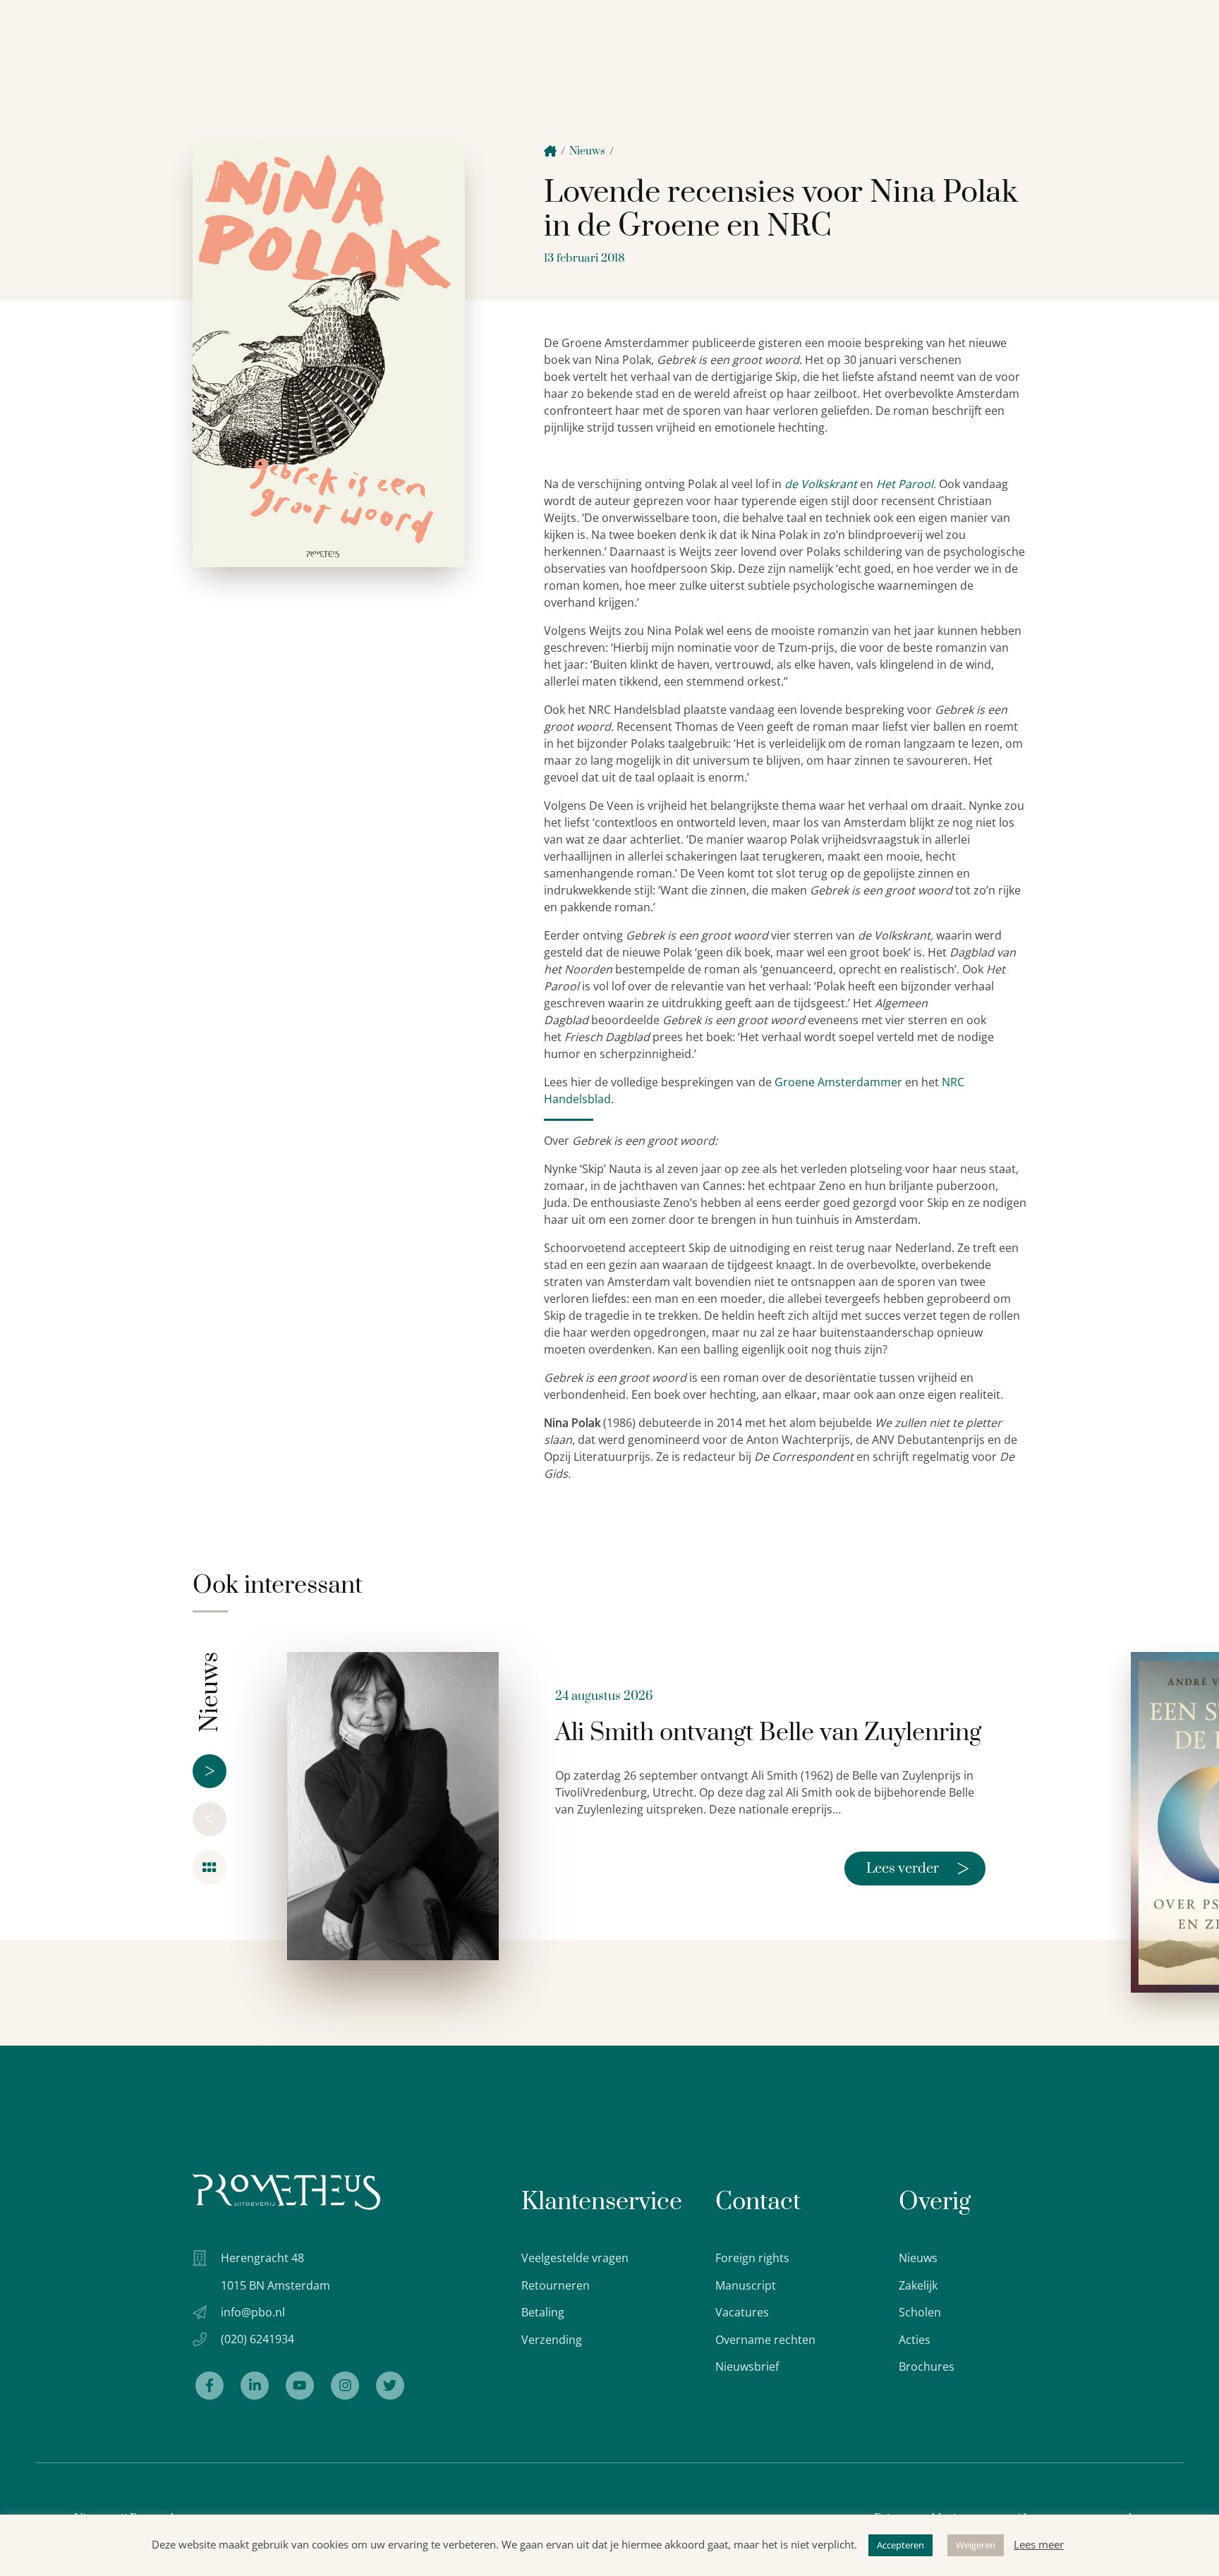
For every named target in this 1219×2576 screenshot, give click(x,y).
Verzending (552, 2340)
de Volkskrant (821, 484)
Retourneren (556, 2285)
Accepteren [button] (900, 2545)
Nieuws (587, 151)
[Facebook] (210, 2386)
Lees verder (918, 1869)
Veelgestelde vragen (575, 2258)
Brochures (927, 2367)
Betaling (543, 2312)
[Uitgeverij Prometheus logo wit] (286, 2192)
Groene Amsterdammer (838, 1082)
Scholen (920, 2312)
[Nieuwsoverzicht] (210, 1867)
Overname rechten (765, 2340)
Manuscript (746, 2285)
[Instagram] (345, 2386)
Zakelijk (918, 2285)
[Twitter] (390, 2386)
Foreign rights (752, 2258)
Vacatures (742, 2312)
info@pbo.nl (253, 2312)
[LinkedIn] (255, 2386)
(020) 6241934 (257, 2339)
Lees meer (1039, 2544)
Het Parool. (906, 484)
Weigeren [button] (976, 2545)
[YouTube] (300, 2386)
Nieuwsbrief (747, 2367)
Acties (915, 2340)
